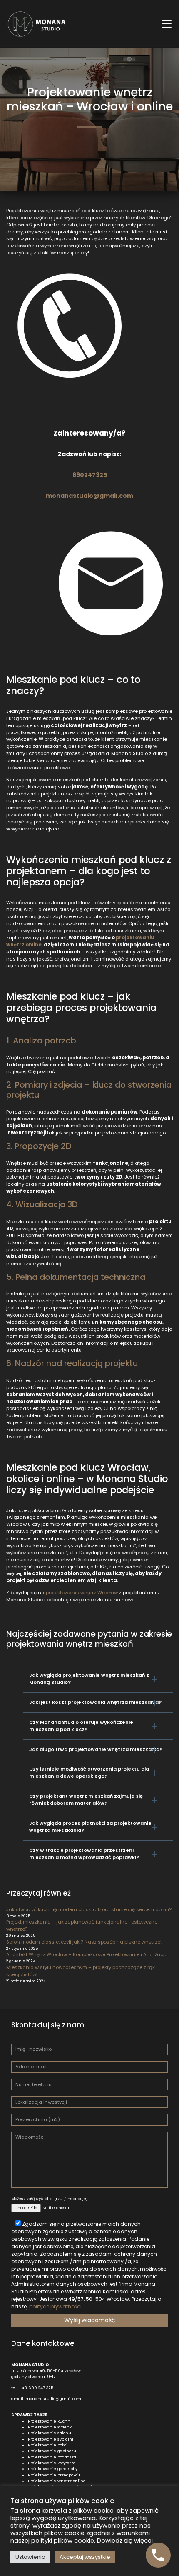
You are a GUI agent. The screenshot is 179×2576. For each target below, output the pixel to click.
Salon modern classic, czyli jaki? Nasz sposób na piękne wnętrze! (84, 1942)
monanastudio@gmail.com (89, 496)
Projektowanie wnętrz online (57, 2481)
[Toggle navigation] (167, 24)
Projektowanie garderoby (53, 2469)
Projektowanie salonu (50, 2433)
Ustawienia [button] (30, 2557)
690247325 (90, 475)
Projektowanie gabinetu (52, 2451)
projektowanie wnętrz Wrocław (82, 1593)
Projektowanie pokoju (49, 2445)
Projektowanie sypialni (51, 2439)
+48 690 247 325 (36, 2388)
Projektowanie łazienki (50, 2427)
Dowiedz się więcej (125, 2541)
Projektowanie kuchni (50, 2421)
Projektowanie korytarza (52, 2463)
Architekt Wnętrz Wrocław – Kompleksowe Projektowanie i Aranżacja (87, 1954)
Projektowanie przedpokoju (55, 2475)
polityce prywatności (55, 2306)
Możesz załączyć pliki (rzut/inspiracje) (50, 2199)
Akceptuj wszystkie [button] (85, 2557)
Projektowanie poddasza (52, 2457)
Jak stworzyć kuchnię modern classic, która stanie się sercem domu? (89, 1909)
